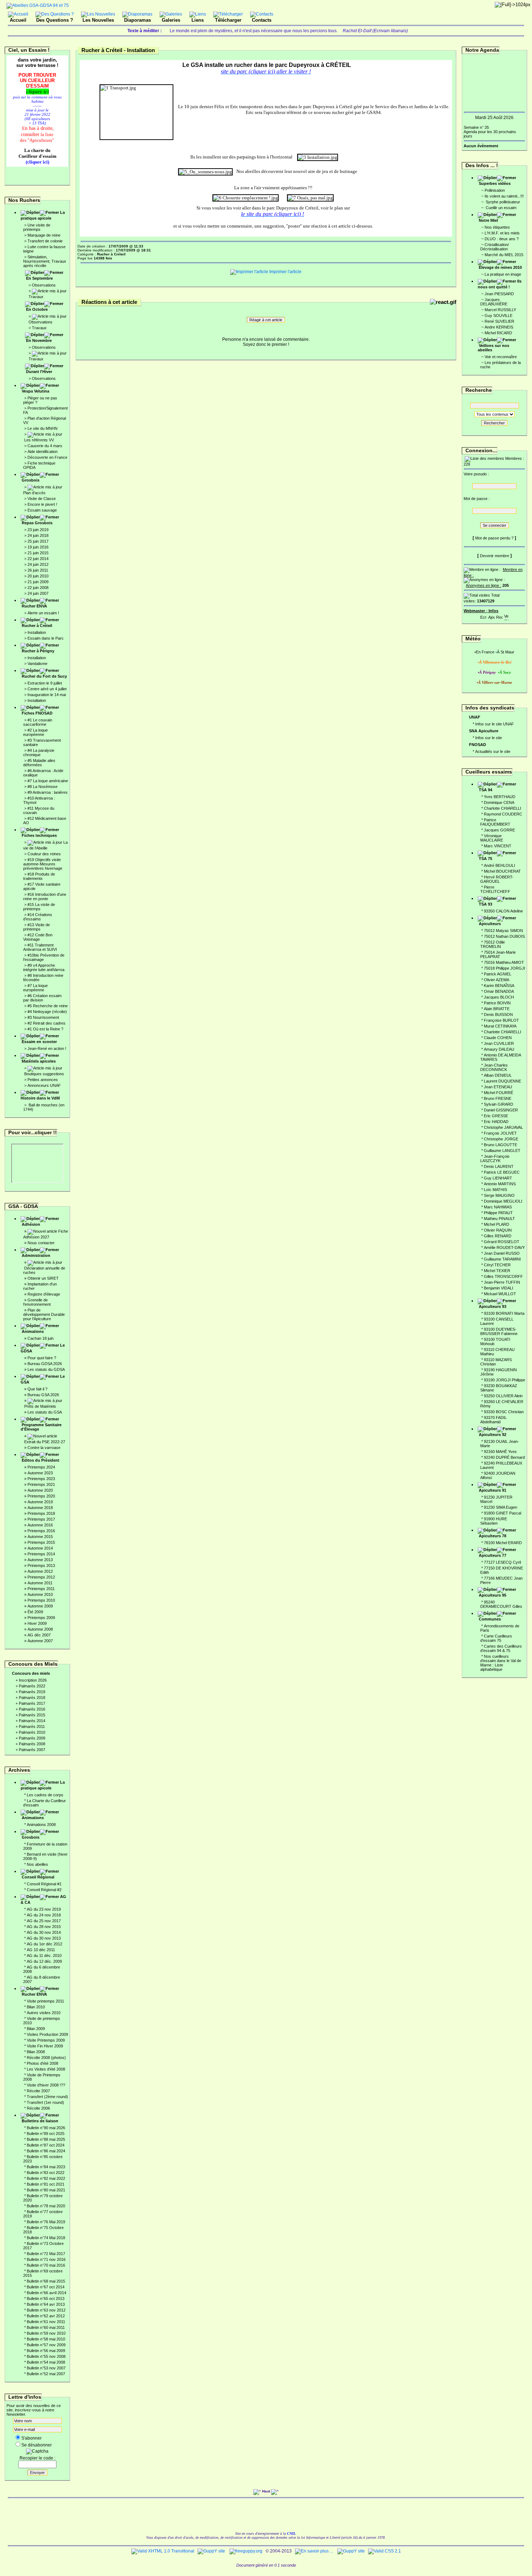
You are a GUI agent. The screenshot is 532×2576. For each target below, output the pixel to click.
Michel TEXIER (497, 1271)
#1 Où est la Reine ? (45, 1029)
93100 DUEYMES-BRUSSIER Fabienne (499, 1331)
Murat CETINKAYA (500, 1026)
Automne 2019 (40, 1502)
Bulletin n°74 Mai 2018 (46, 2238)
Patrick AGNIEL (498, 974)
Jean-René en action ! (47, 1048)
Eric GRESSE (496, 1116)
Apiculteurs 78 (493, 1536)
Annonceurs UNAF (44, 1085)
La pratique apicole (43, 215)
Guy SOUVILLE (499, 315)
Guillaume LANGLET (502, 1151)
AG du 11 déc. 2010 (44, 1956)
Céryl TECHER (497, 1265)
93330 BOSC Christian (504, 1412)
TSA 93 (485, 904)
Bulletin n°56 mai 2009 (46, 2351)
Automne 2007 (40, 1641)
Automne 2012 (40, 1571)
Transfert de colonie (45, 241)
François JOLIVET (500, 1133)
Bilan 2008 (36, 2052)
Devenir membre (495, 556)
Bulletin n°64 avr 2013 (46, 2304)
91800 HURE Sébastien (494, 1521)
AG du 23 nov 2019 (44, 1909)
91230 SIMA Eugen (501, 1507)
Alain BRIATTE (497, 1009)
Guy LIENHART (498, 1178)
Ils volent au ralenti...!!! (504, 196)
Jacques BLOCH (499, 997)
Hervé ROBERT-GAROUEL (497, 879)
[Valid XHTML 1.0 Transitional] (163, 2551)
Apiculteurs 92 (493, 1435)
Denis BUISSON (498, 1014)
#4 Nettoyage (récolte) (47, 1012)
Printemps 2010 (41, 1600)
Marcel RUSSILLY (500, 310)
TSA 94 (485, 790)
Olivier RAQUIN (498, 1230)
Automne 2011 (40, 1583)
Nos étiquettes (497, 227)
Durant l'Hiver (39, 372)
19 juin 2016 (38, 547)
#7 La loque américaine (48, 781)
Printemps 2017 (41, 1519)
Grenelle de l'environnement (37, 1302)
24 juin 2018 (38, 535)
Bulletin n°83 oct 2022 (46, 2173)
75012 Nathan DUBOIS (504, 936)
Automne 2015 (40, 1537)
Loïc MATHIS (495, 1190)
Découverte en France (47, 457)
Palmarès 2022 (32, 1686)
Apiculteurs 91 (493, 1490)
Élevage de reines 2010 (500, 267)
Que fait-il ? (37, 1389)
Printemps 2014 (41, 1554)
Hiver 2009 (37, 1623)
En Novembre (39, 340)
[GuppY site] (211, 2551)
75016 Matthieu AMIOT (504, 962)
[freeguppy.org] (246, 2551)
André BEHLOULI (499, 865)
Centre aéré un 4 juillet (47, 689)
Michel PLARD (497, 1224)
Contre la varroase (44, 1448)
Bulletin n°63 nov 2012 (46, 2310)
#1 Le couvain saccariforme (38, 722)
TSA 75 (485, 859)
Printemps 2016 (41, 1531)
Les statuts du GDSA (46, 1369)
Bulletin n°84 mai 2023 (46, 2167)
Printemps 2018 (41, 1513)
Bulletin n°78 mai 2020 (46, 2206)
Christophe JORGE (501, 1139)
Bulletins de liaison (40, 2121)
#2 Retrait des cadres (47, 1023)
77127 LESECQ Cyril (502, 1562)
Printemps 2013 (41, 1565)
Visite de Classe (42, 499)
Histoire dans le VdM (40, 1098)
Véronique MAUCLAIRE (492, 838)
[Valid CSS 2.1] (384, 2551)
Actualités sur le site (493, 751)
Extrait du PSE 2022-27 (45, 1442)
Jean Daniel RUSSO (502, 1253)
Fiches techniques (39, 835)
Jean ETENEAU (498, 1087)
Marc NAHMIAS (498, 1207)
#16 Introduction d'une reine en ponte (45, 897)
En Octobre (37, 309)
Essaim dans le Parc (46, 638)
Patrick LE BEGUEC (502, 1172)
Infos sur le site (489, 738)
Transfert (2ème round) (47, 2097)
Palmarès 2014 (32, 1721)
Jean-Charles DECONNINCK (494, 1067)
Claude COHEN (498, 1038)
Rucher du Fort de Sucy (44, 676)
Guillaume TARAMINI (502, 1259)
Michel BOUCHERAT (502, 871)
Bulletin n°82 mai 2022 (46, 2178)
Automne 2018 (40, 1508)
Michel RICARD (498, 333)
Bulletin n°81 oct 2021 (46, 2184)
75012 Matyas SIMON (503, 931)
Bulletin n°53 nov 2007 (46, 2368)
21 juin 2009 (38, 582)
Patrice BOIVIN (497, 1003)
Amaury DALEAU (499, 1049)
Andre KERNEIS (499, 327)
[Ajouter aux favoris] (491, 616)
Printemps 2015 (41, 1542)
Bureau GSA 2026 (43, 1395)
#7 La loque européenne (35, 988)
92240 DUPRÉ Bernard (504, 1457)
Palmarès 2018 (32, 1698)
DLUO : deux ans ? (502, 239)
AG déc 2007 (39, 1635)
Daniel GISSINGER (501, 1110)
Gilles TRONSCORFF (503, 1276)
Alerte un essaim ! (43, 613)
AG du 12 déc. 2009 (44, 1961)
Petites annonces (43, 1080)
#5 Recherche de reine (48, 1006)
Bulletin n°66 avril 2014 (47, 2293)
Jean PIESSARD (499, 294)
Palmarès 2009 (32, 1738)
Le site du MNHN (43, 428)
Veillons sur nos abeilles (493, 348)
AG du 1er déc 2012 (45, 1944)
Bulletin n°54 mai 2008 (46, 2362)
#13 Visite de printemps (37, 927)
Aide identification (43, 452)
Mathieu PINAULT (499, 1219)
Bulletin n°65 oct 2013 (46, 2299)
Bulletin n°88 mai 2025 (46, 2139)
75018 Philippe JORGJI (504, 968)
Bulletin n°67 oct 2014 (46, 2287)
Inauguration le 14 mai (47, 695)
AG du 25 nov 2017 (44, 1921)
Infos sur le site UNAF (495, 724)
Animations (33, 1331)
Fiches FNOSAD (37, 713)
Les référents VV (39, 440)
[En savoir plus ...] (314, 2551)
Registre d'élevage (44, 1294)
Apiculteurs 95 (493, 1595)
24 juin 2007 (38, 593)
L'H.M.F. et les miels (502, 233)
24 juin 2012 (38, 564)
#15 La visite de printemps (39, 907)
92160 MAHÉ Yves (500, 1452)
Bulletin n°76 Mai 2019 (46, 2222)
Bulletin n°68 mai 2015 (46, 2281)
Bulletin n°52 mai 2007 (46, 2374)
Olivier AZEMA (497, 980)
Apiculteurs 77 (493, 1555)
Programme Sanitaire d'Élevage (41, 1427)
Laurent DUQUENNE (503, 1081)
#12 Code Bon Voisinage (38, 937)
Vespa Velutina (35, 391)
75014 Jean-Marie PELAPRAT (498, 954)
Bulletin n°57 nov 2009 (46, 2345)
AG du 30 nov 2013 (44, 1938)
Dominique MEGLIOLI (503, 1201)
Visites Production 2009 (47, 2034)
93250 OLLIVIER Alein (503, 1396)
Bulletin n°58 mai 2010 (46, 2339)
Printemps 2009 (41, 1618)
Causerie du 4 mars (45, 446)
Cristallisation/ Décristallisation (495, 247)
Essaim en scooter (39, 1042)
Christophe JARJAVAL (503, 1127)
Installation (37, 632)
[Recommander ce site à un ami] (499, 616)
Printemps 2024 (41, 1467)
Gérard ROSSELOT (502, 1242)
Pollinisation (495, 190)
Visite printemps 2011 (45, 2001)
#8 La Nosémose (43, 787)
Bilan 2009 (36, 2029)
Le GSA (43, 1379)
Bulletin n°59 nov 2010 (46, 2333)
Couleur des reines (44, 854)
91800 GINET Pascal (503, 1513)
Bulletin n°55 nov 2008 (46, 2356)
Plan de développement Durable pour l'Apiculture (44, 1314)
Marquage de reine (44, 235)
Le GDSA (43, 1348)
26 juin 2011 (38, 570)
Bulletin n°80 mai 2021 (46, 2190)
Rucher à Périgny (38, 651)
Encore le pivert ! (42, 504)
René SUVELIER (499, 321)
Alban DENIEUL (498, 1075)
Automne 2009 (40, 1606)
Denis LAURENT (499, 1166)
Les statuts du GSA (45, 1412)
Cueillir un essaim (501, 208)
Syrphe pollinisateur (502, 202)
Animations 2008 (41, 1825)
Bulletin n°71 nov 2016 (46, 2259)
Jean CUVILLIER (499, 1043)
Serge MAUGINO (499, 1195)
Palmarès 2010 (32, 1732)
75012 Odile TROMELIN (493, 944)
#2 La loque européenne (35, 732)
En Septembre (39, 278)
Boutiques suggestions (44, 1074)
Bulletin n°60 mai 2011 (46, 2327)
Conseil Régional (38, 1877)
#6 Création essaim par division (42, 998)
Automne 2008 (40, 1629)
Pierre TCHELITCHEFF (495, 889)
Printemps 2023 (41, 1479)
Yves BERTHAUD (500, 797)
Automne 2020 (40, 1490)
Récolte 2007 (38, 2091)
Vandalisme (37, 664)
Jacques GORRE (499, 830)
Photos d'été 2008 (43, 2063)
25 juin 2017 (38, 541)
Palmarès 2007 (32, 1750)
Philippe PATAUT (498, 1213)
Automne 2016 (40, 1525)
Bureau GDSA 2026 (45, 1364)
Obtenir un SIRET (43, 1278)
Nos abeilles (37, 1864)
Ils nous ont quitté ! (500, 284)
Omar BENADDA (499, 991)
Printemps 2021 (41, 1484)
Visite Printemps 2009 (46, 2040)
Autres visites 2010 (44, 2013)
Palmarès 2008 (32, 1744)
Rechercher (494, 423)
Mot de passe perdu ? (494, 538)
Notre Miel (488, 220)
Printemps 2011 (41, 1589)
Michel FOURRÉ (499, 1093)
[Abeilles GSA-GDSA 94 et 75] (38, 5)
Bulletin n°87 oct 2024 (46, 2145)
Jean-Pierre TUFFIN (502, 1282)
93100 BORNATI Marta (504, 1313)
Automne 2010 (40, 1594)
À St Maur (506, 652)
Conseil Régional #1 (44, 1884)
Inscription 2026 (33, 1680)
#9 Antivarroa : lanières (48, 792)
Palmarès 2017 (32, 1703)
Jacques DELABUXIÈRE (494, 302)
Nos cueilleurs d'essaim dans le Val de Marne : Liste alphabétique (501, 1663)
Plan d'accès (34, 493)
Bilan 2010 (36, 2007)
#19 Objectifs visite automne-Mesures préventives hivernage (43, 864)
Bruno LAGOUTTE (501, 1145)
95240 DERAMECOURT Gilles (501, 1604)
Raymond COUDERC (503, 814)
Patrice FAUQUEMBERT (495, 822)
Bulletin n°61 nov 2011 (46, 2322)
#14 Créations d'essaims (38, 917)
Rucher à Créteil (37, 626)
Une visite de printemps (37, 227)
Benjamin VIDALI (499, 1288)
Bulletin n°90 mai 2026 (46, 2128)
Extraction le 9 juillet (45, 683)
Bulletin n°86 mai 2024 (46, 2151)
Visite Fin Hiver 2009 (45, 2046)
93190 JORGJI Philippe (504, 1380)
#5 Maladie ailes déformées (39, 763)
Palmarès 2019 (32, 1692)
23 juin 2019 (38, 530)
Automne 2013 (40, 1560)
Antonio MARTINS (500, 1184)
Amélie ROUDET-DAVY (504, 1247)
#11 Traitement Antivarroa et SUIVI (40, 947)
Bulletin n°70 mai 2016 (46, 2265)
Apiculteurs (490, 924)
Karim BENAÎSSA (499, 986)
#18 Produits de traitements (39, 876)
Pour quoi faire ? (42, 1358)
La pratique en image (503, 274)
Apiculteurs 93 (493, 1306)
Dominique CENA (499, 802)
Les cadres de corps (45, 1795)
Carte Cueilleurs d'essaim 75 (496, 1638)
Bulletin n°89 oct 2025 (46, 2134)
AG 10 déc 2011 (41, 1950)
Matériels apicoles (39, 1061)
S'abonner (31, 2438)
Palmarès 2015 (32, 1715)
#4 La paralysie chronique (39, 753)
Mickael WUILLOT (500, 1294)
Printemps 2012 (41, 1577)
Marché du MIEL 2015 (504, 255)
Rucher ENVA (34, 606)
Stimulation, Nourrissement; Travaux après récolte (45, 261)
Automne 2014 (40, 1548)
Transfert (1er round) (45, 2102)
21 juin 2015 (38, 553)
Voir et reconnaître (501, 357)
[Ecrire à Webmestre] (484, 616)
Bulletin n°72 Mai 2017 (46, 2254)
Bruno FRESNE (498, 1098)
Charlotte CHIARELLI (503, 808)
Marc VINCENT (498, 846)
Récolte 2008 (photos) (46, 2058)
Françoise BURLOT (501, 1020)
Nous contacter (41, 1243)
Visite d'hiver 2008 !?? (46, 2085)
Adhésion (31, 1224)
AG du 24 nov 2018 (44, 1915)
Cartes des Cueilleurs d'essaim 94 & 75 (501, 1648)
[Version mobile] (506, 616)
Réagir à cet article (266, 320)
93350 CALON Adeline (503, 911)
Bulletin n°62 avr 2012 (46, 2316)
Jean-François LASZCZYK (495, 1158)
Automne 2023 (40, 1473)
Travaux (36, 297)
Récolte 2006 (38, 2108)
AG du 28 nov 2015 (44, 1927)
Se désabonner (37, 2445)
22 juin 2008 (38, 588)
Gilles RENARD (498, 1236)
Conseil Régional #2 (44, 1890)
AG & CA (43, 1899)
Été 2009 (35, 1612)
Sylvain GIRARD (499, 1104)
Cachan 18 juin (41, 1338)
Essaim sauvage (42, 510)
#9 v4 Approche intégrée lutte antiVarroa (44, 967)
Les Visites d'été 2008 (46, 2069)
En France (485, 652)
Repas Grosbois (37, 523)
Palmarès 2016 (32, 1709)
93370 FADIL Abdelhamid (493, 1420)
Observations (44, 285)
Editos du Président (41, 1460)
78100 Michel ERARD (503, 1543)
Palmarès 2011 (32, 1726)
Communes (490, 1619)
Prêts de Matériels (40, 1406)
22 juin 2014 (38, 559)
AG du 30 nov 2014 (44, 1932)
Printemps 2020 (41, 1496)
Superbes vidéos (495, 183)
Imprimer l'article (285, 272)
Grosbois (31, 480)
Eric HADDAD (496, 1122)
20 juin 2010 (38, 576)
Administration (36, 1255)
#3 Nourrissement (43, 1017)
